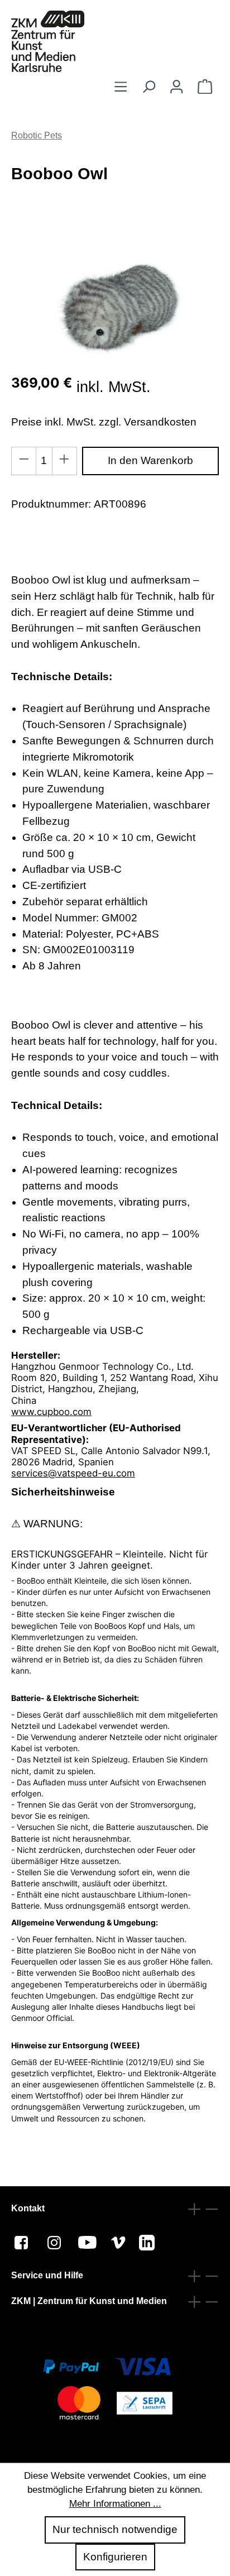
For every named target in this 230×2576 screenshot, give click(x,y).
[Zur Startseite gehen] (48, 41)
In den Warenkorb (150, 460)
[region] (115, 302)
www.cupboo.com (51, 1412)
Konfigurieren (115, 2557)
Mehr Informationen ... (115, 2504)
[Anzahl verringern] (24, 461)
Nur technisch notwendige (115, 2529)
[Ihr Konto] (176, 87)
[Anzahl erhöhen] (64, 461)
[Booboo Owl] (115, 302)
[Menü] (121, 87)
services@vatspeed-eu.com (73, 1473)
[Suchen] (148, 87)
